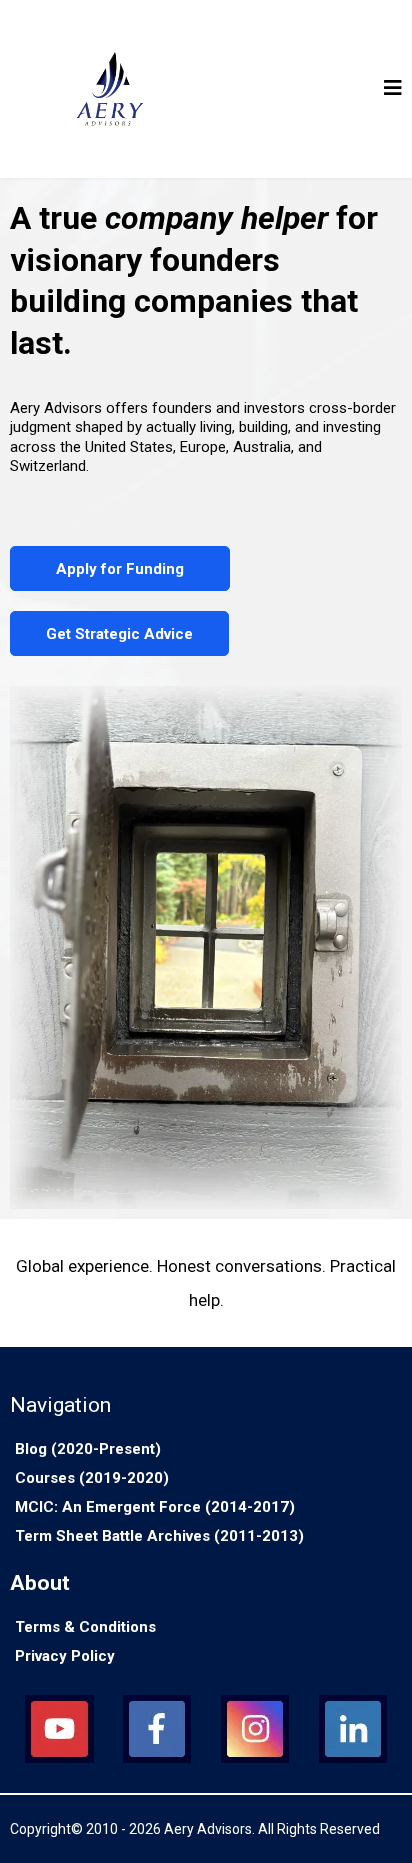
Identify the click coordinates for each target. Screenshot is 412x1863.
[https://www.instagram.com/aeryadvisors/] (255, 1729)
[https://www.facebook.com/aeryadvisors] (157, 1729)
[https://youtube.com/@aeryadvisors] (59, 1729)
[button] (393, 89)
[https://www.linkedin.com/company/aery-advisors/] (353, 1729)
